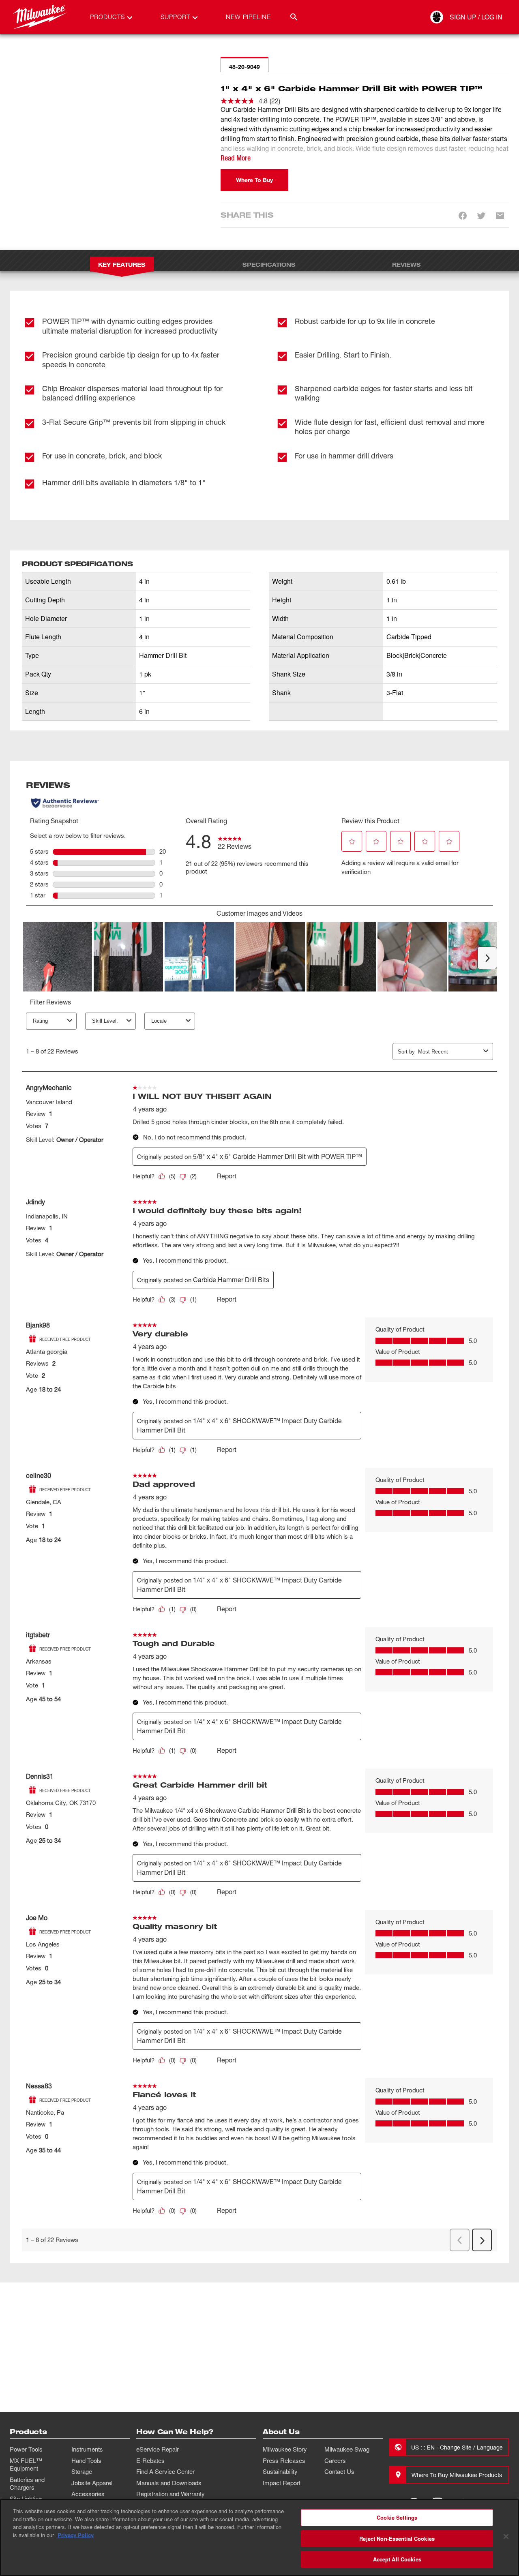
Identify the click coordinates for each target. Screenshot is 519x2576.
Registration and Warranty (170, 2494)
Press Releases (284, 2460)
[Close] (506, 2537)
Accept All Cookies (397, 2559)
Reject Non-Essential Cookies (397, 2539)
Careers (335, 2460)
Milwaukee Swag (347, 2449)
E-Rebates (150, 2460)
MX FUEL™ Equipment (26, 2465)
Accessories (88, 2494)
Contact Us (339, 2471)
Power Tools (26, 2449)
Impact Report (282, 2483)
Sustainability (280, 2471)
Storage (82, 2471)
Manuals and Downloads (169, 2483)
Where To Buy (254, 180)
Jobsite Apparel (92, 2483)
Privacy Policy (76, 2535)
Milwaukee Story (285, 2449)
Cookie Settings (397, 2517)
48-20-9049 (244, 67)
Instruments (87, 2449)
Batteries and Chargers (27, 2484)
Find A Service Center (165, 2471)
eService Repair (158, 2449)
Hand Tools (86, 2460)
